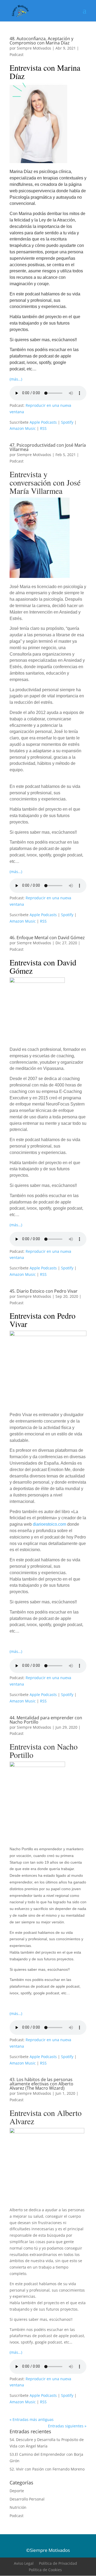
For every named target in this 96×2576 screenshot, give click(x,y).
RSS (43, 428)
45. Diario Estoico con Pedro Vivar (44, 1291)
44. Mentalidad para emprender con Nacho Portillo (46, 1720)
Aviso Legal (24, 2563)
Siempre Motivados (34, 48)
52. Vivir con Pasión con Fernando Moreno (47, 2469)
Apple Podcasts (43, 422)
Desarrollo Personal (27, 2499)
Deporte (17, 2491)
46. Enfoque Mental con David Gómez (47, 938)
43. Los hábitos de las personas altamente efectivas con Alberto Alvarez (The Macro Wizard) (41, 2084)
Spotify (67, 422)
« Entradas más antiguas (32, 2419)
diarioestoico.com (49, 1524)
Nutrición (18, 2507)
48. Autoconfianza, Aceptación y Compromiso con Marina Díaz (41, 41)
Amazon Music (23, 428)
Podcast (17, 54)
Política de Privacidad (58, 2563)
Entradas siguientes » (67, 2426)
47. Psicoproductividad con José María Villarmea (48, 447)
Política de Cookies (45, 2570)
